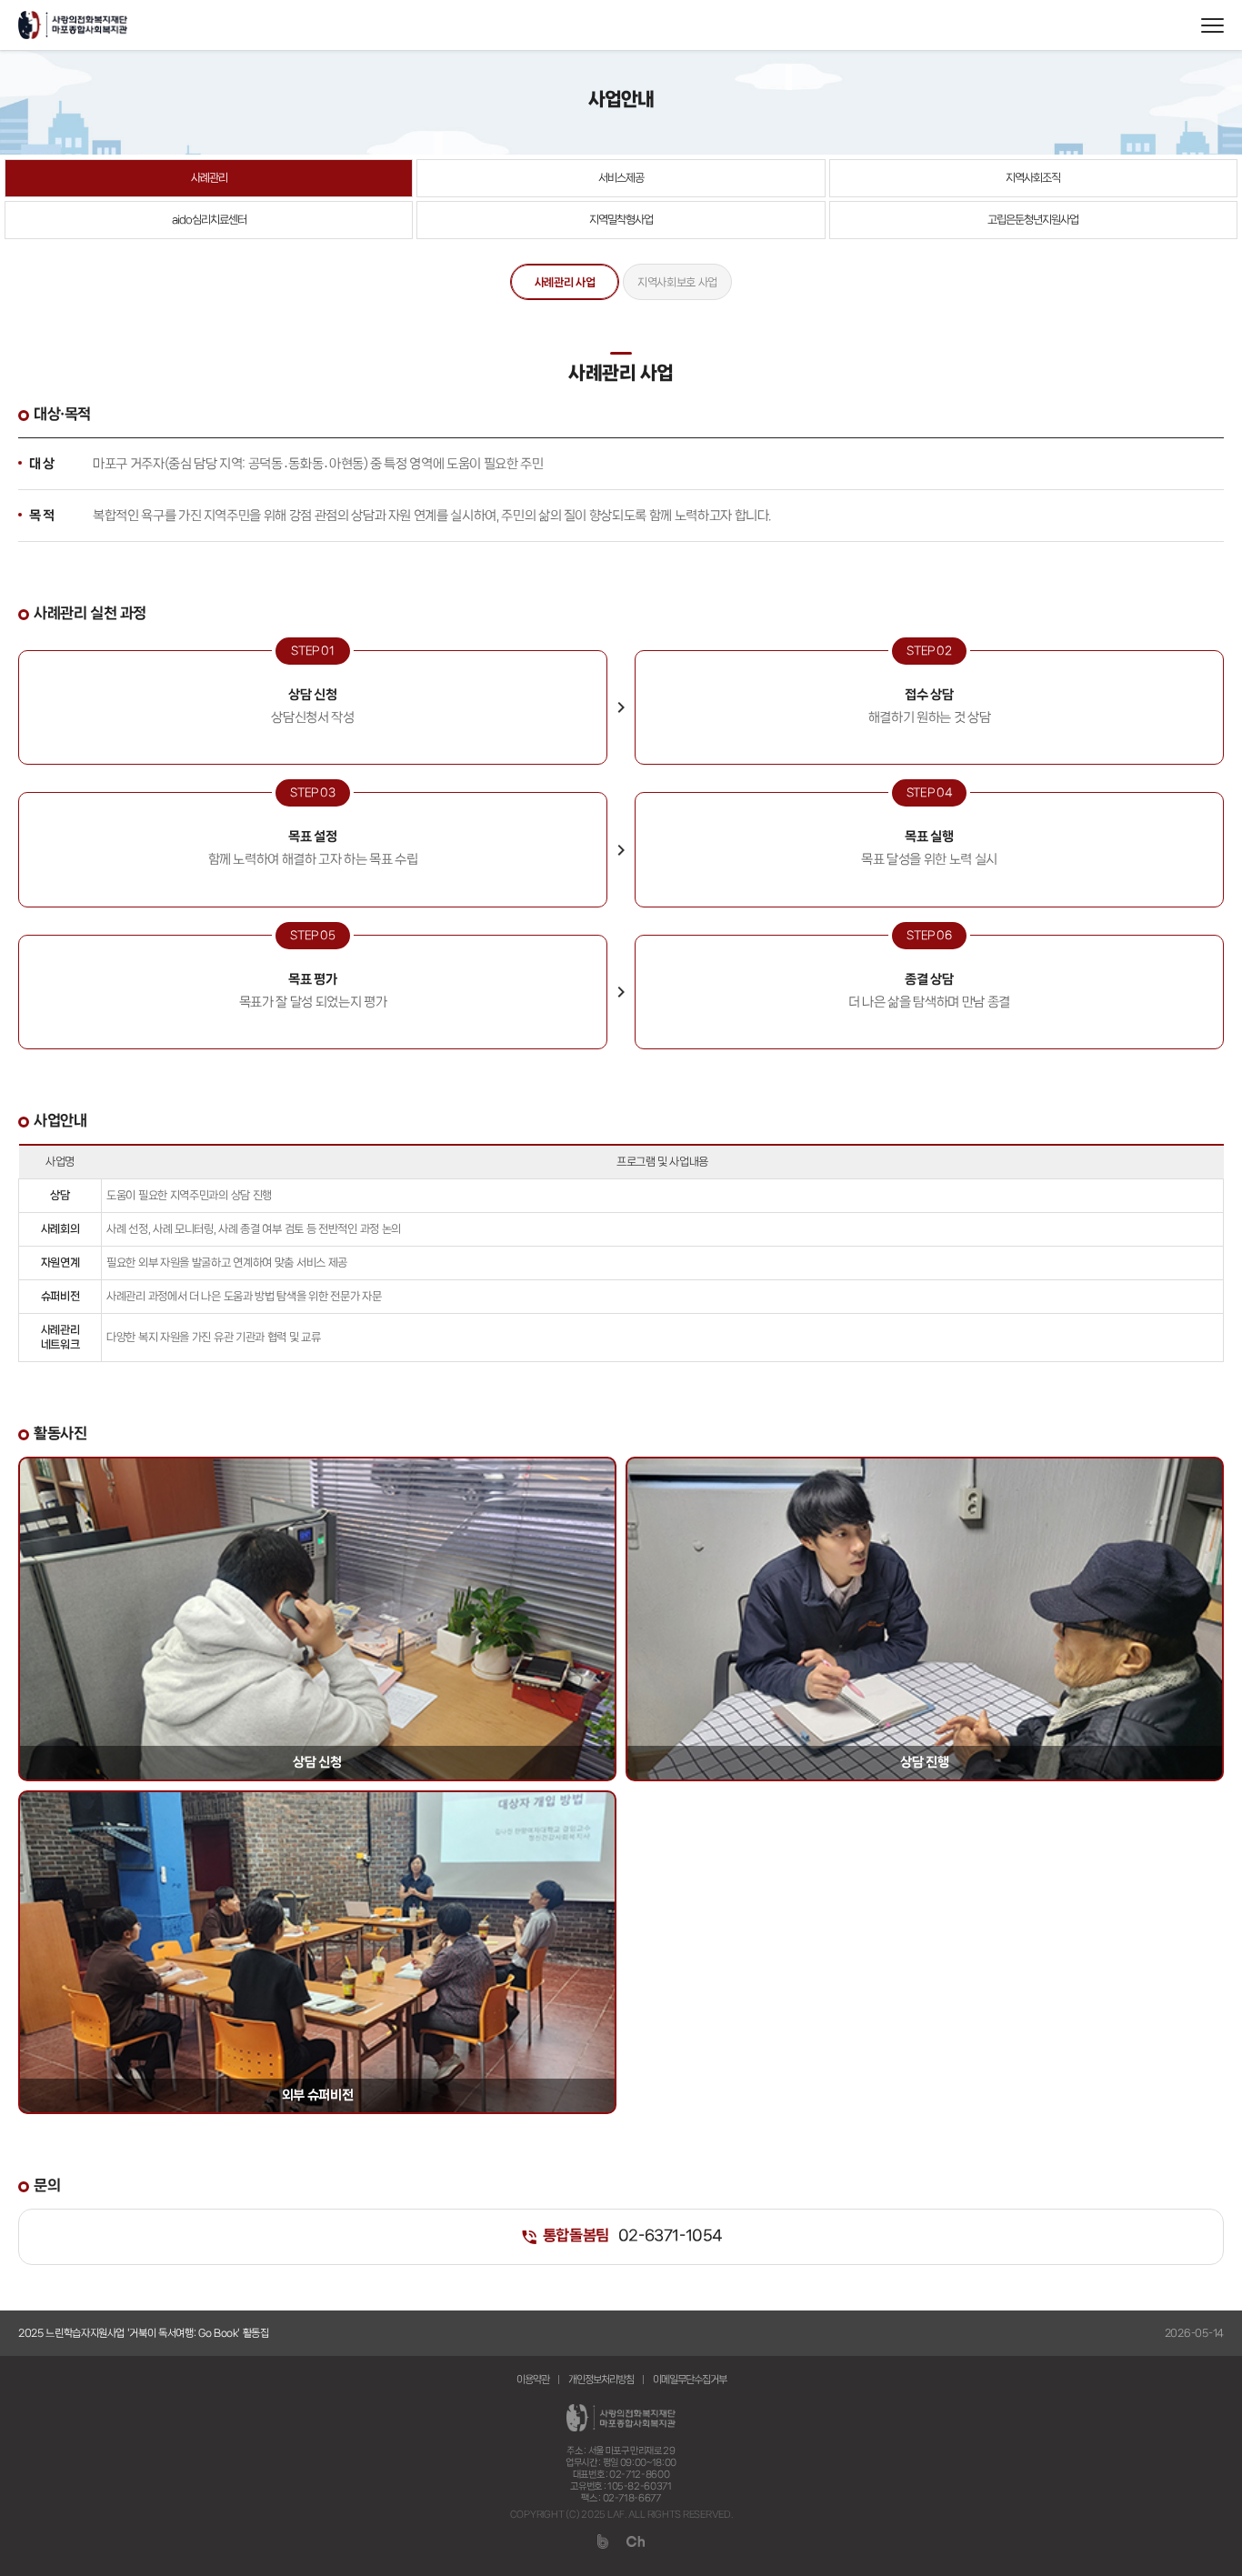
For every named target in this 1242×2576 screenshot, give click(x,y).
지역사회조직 (1033, 178)
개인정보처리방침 (601, 2380)
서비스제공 (621, 178)
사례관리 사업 (565, 283)
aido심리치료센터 (209, 220)
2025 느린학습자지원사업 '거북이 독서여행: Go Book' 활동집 (144, 2333)
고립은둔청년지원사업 (1033, 220)
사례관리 (209, 178)
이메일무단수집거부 (690, 2380)
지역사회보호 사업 (677, 283)
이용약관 (533, 2380)
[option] (621, 2333)
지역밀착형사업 (621, 220)
